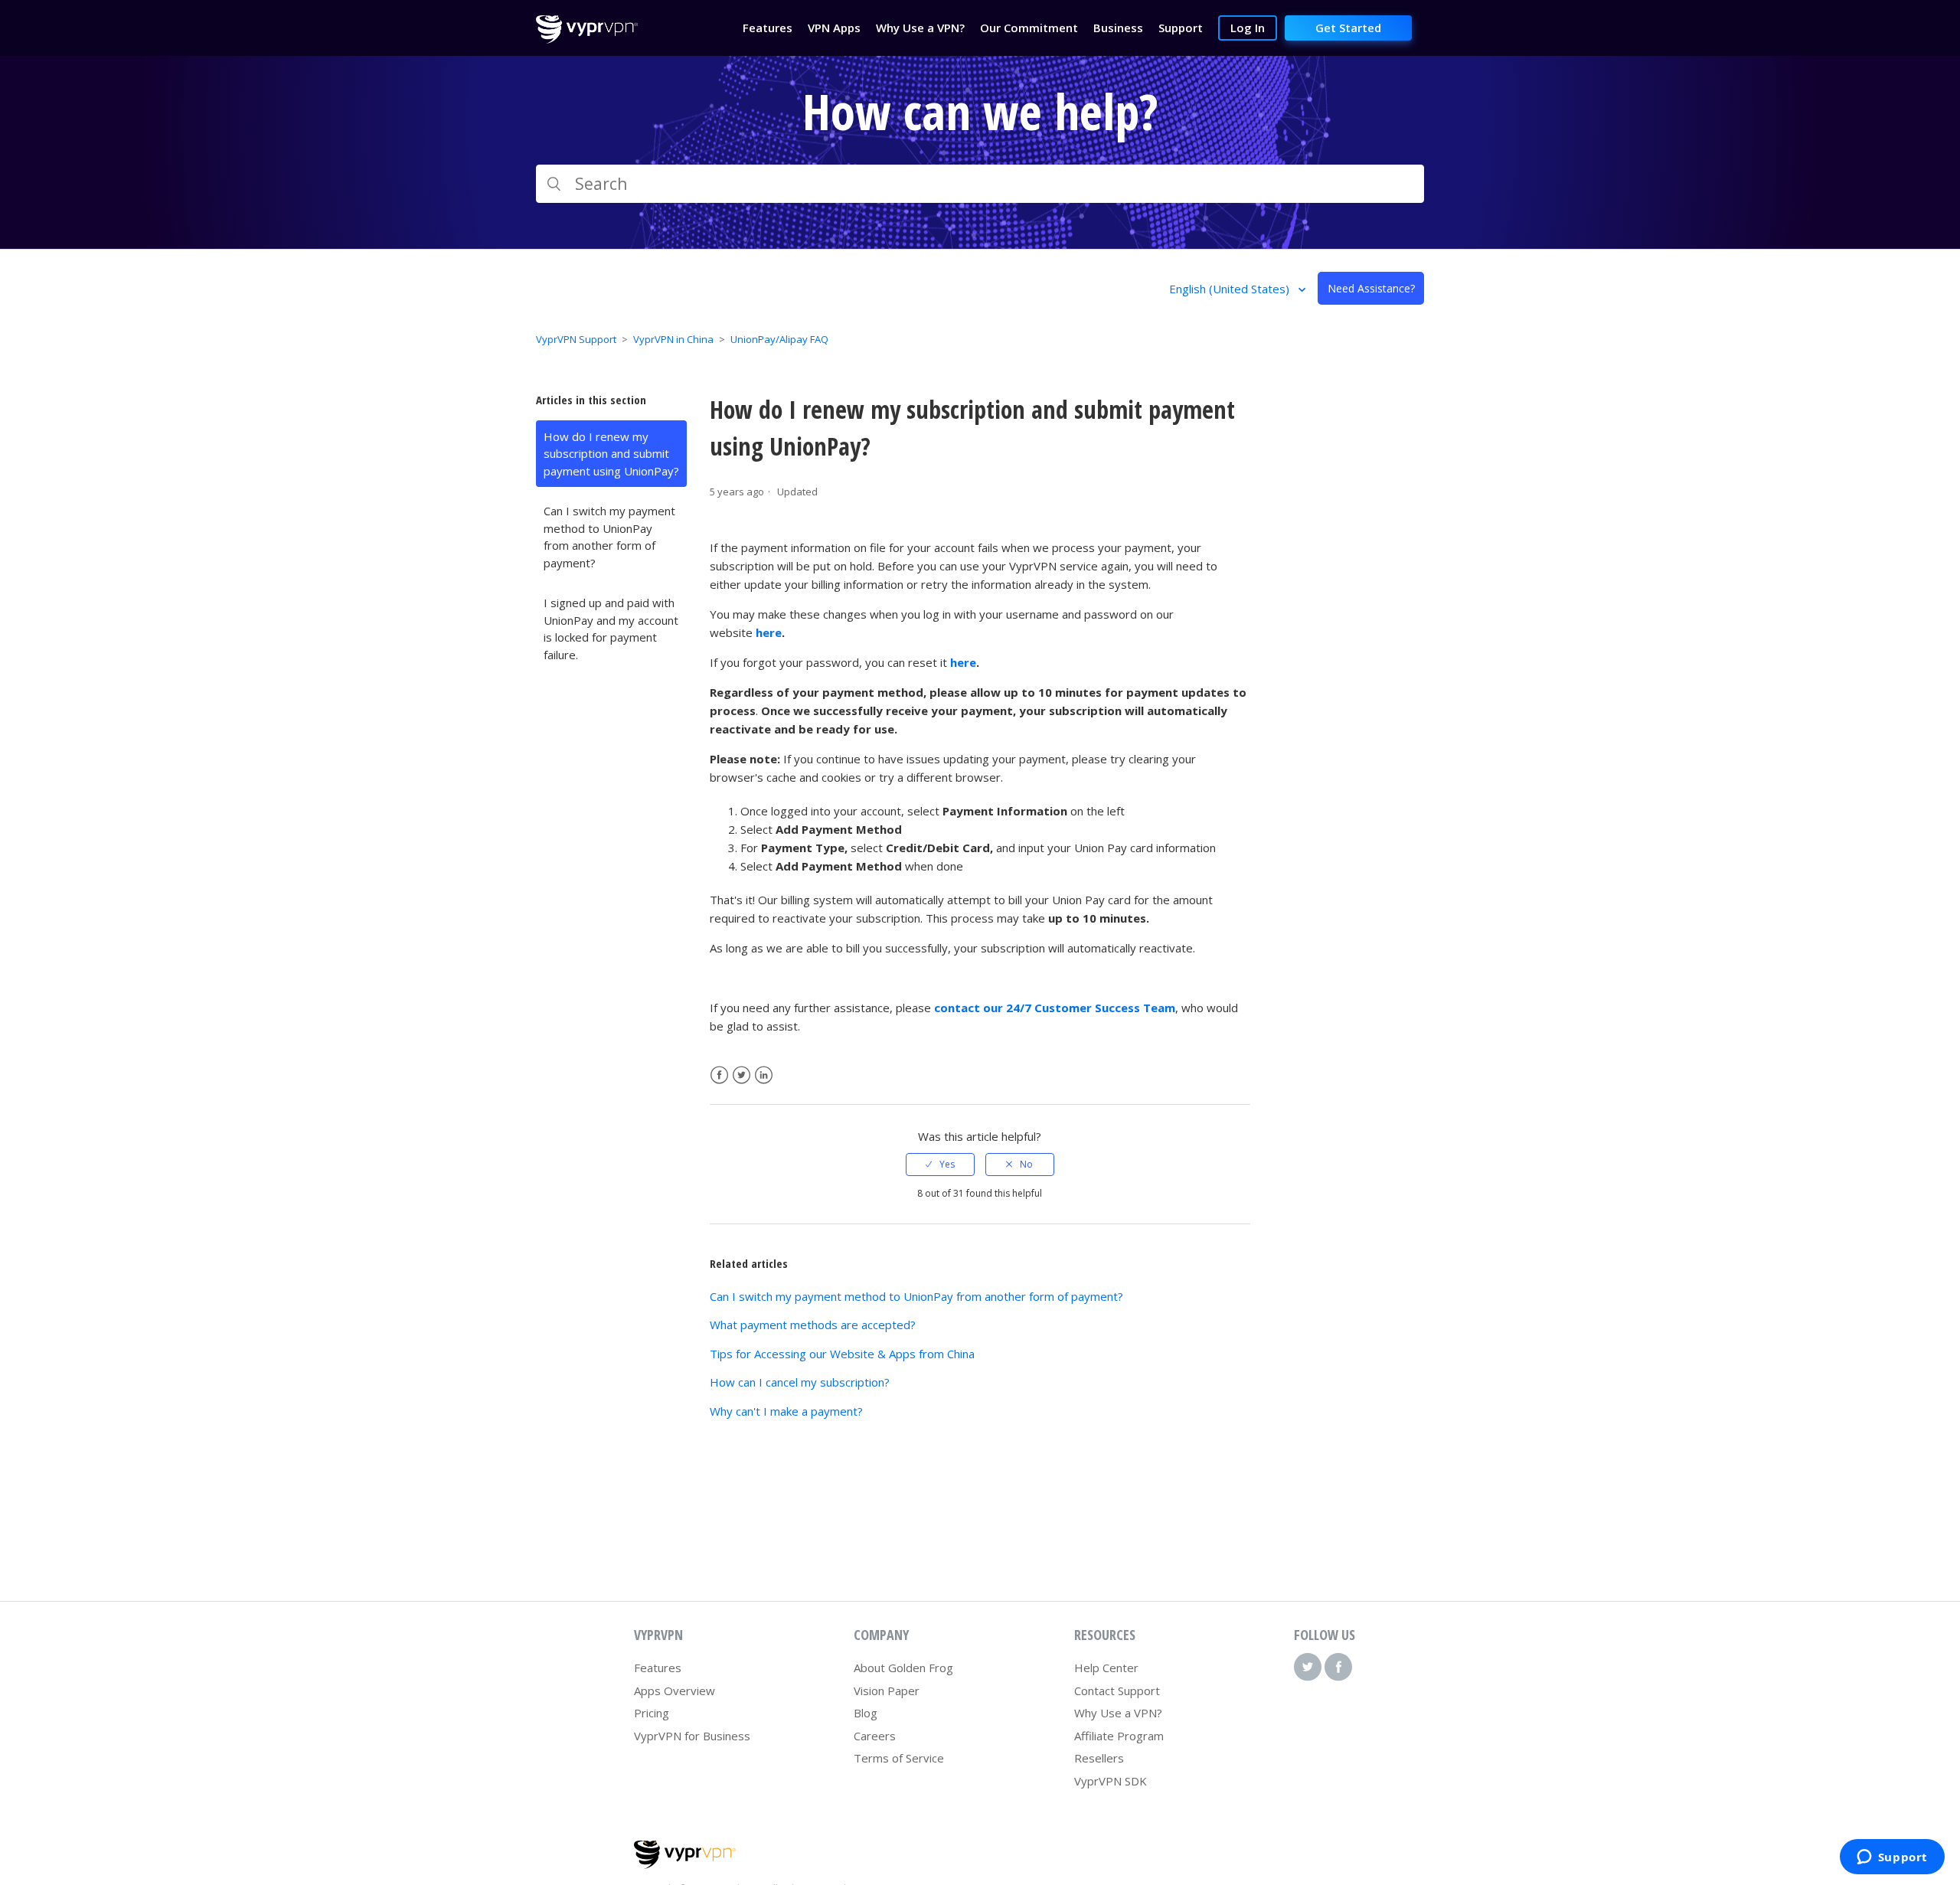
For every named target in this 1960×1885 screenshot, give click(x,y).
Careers (875, 1736)
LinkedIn (764, 1075)
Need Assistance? (1371, 288)
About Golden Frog (903, 1668)
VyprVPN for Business (692, 1736)
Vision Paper (887, 1691)
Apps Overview (675, 1691)
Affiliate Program (1119, 1736)
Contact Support (1117, 1691)
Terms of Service (899, 1758)
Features (658, 1668)
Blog (866, 1713)
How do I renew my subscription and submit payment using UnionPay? (611, 454)
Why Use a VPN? (1118, 1713)
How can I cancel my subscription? (800, 1382)
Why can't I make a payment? (786, 1411)
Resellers (1099, 1758)
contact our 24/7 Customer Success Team (1055, 1008)
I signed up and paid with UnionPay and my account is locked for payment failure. (611, 629)
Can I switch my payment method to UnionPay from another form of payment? (609, 537)
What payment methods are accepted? (813, 1325)
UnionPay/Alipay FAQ (779, 339)
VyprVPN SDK (1111, 1781)
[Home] (587, 39)
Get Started (1348, 28)
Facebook (719, 1075)
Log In (1248, 28)
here (769, 632)
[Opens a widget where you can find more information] (1892, 1858)
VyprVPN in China (673, 339)
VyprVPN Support (576, 339)
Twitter (742, 1075)
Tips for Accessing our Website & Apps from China (842, 1354)
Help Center (1106, 1668)
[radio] (940, 1165)
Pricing (652, 1713)
